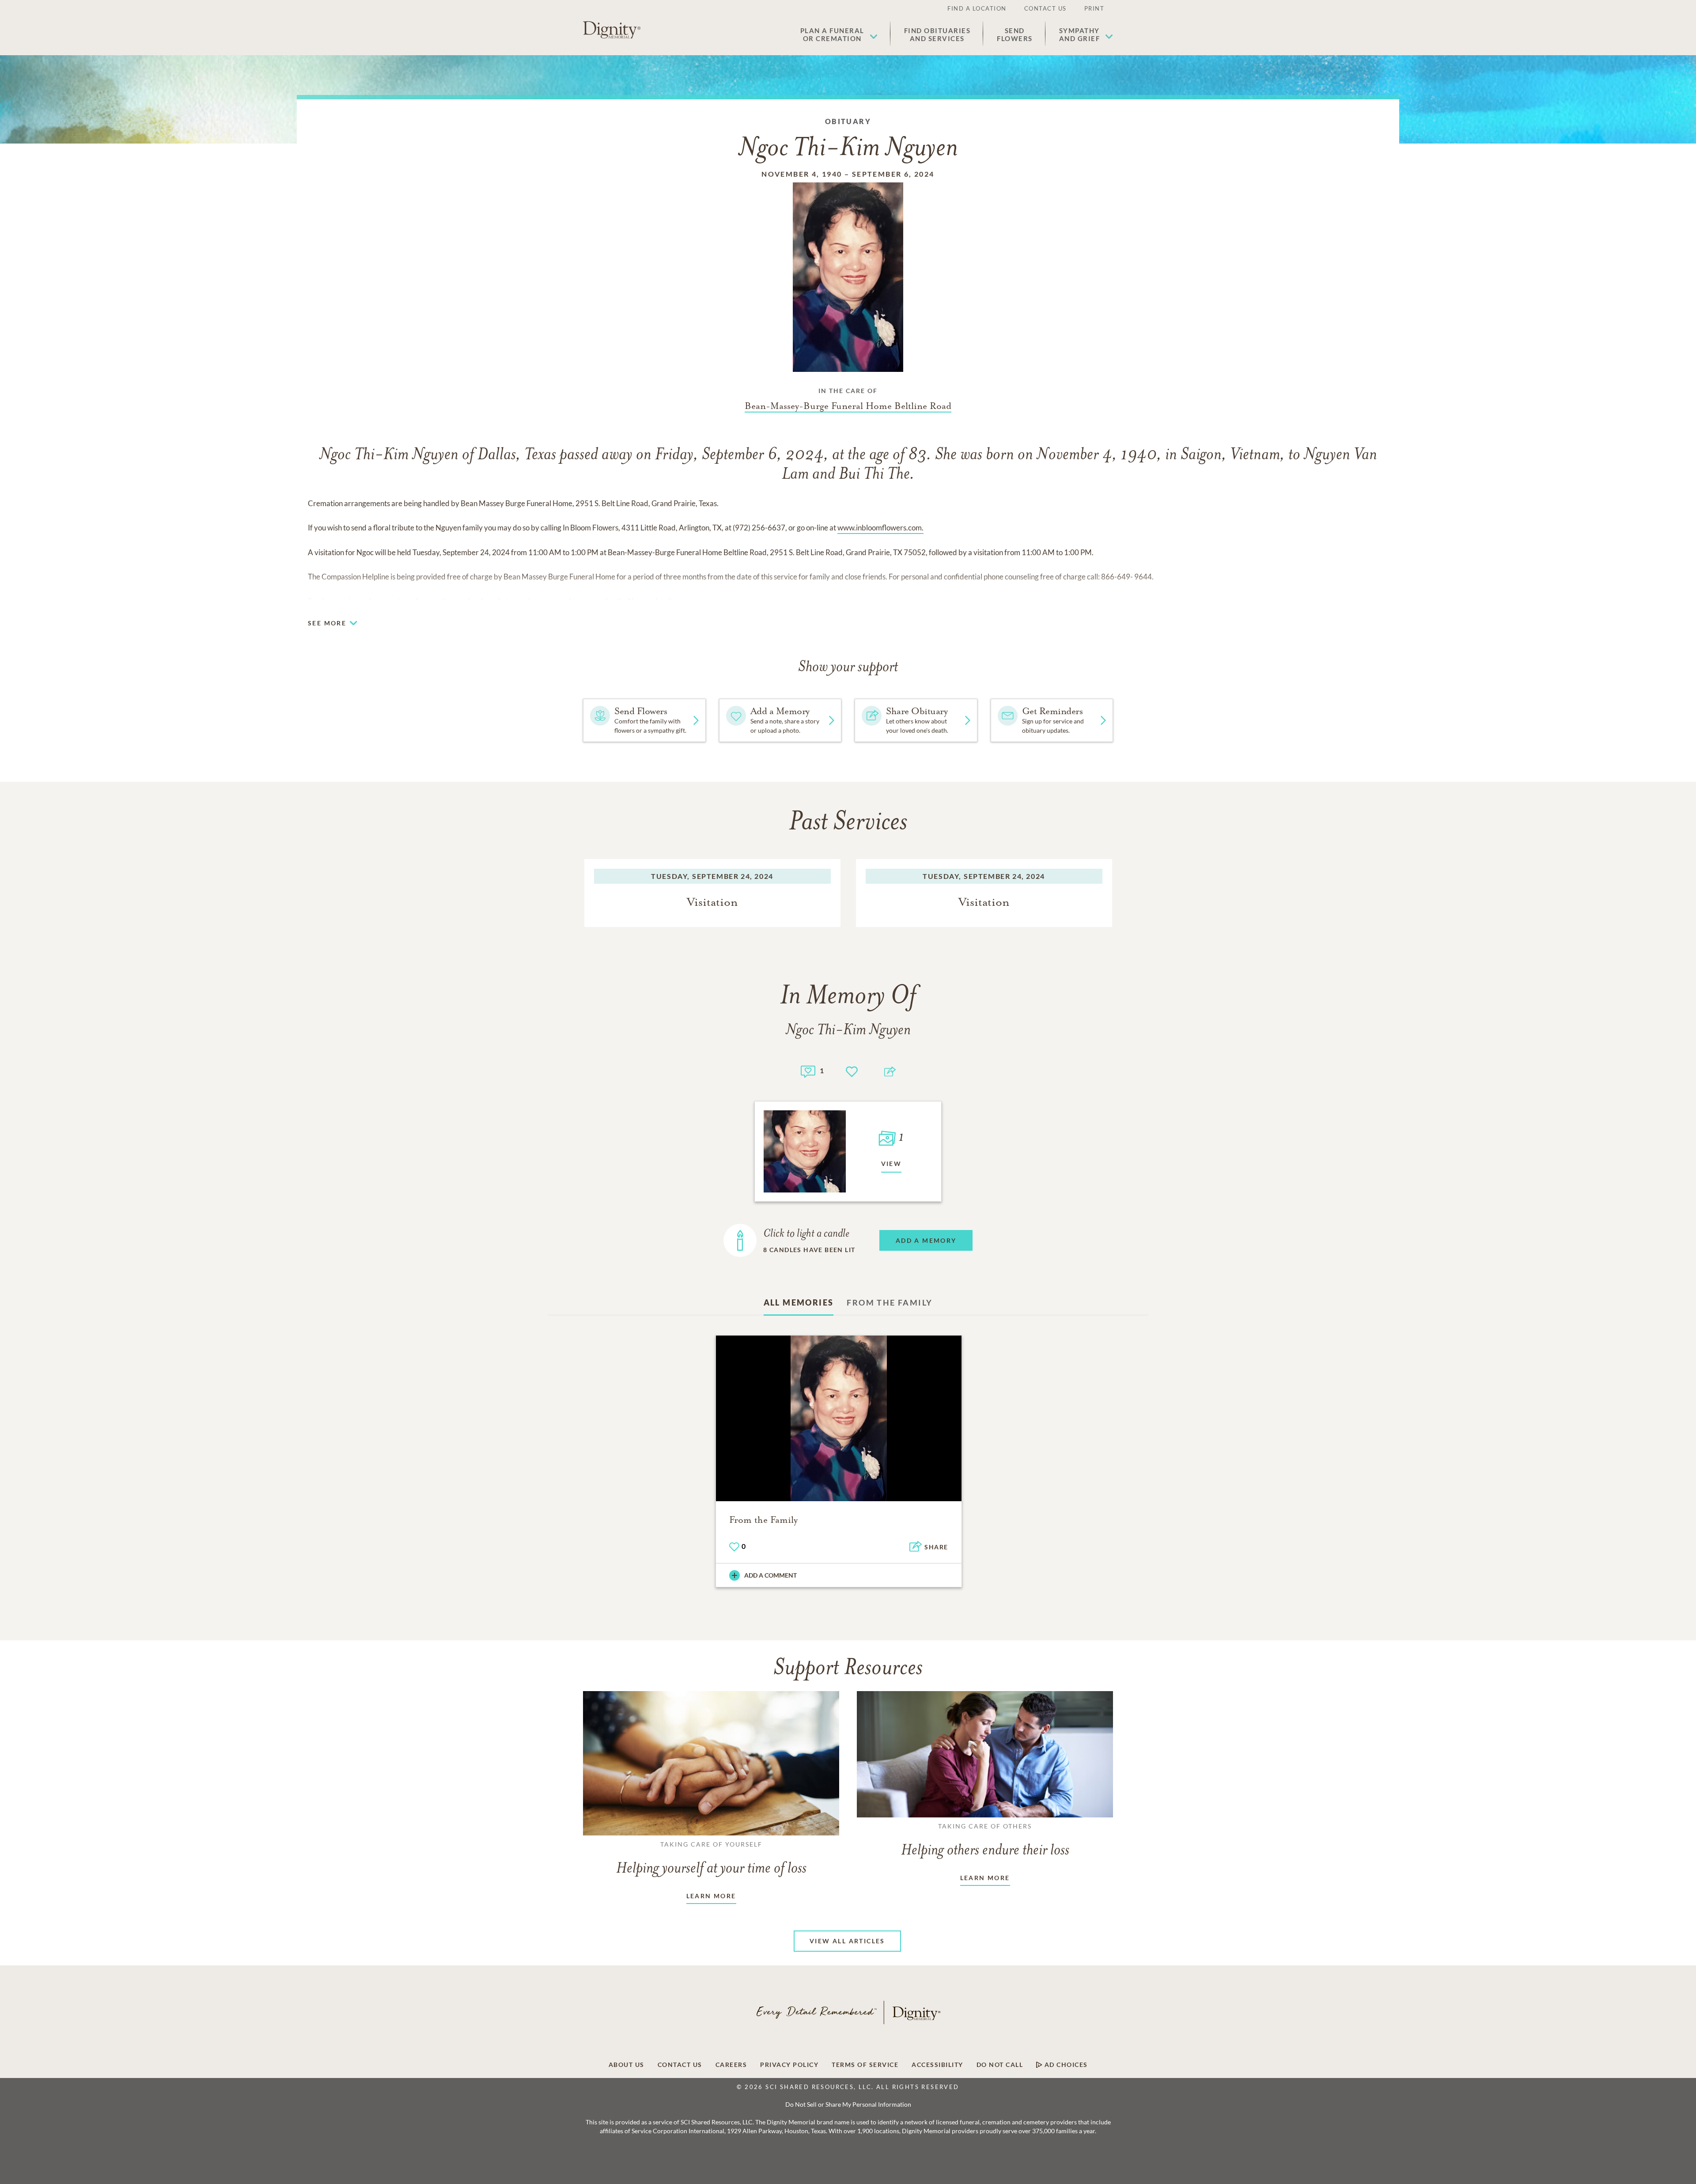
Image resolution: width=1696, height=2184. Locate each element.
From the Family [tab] (890, 1302)
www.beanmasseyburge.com (557, 601)
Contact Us (1045, 8)
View (892, 1164)
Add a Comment (770, 1575)
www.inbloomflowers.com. (880, 528)
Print (1094, 8)
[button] (839, 34)
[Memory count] (808, 1070)
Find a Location (977, 8)
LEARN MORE (711, 1896)
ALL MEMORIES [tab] (799, 1302)
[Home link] (612, 30)
